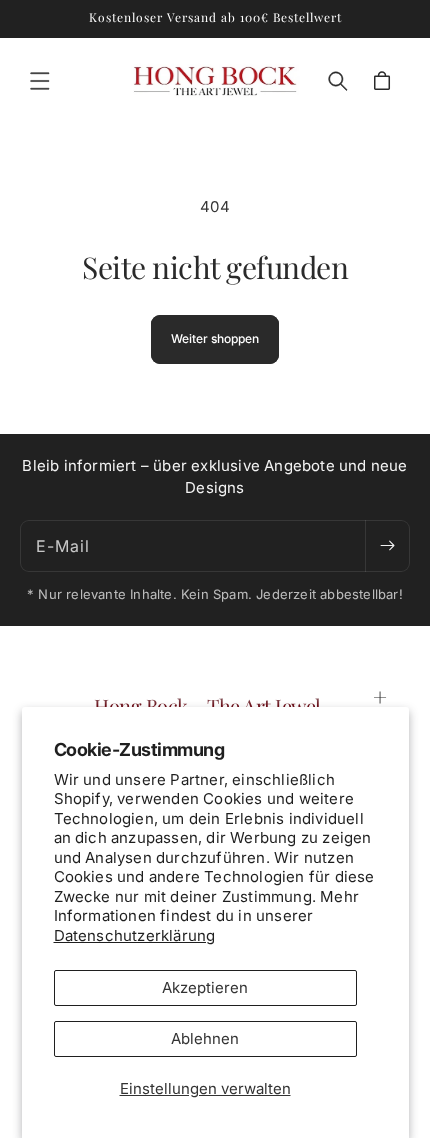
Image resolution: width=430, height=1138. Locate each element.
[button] (40, 81)
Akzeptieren (205, 987)
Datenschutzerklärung (135, 935)
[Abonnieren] (387, 546)
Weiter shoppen (215, 338)
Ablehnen (205, 1038)
